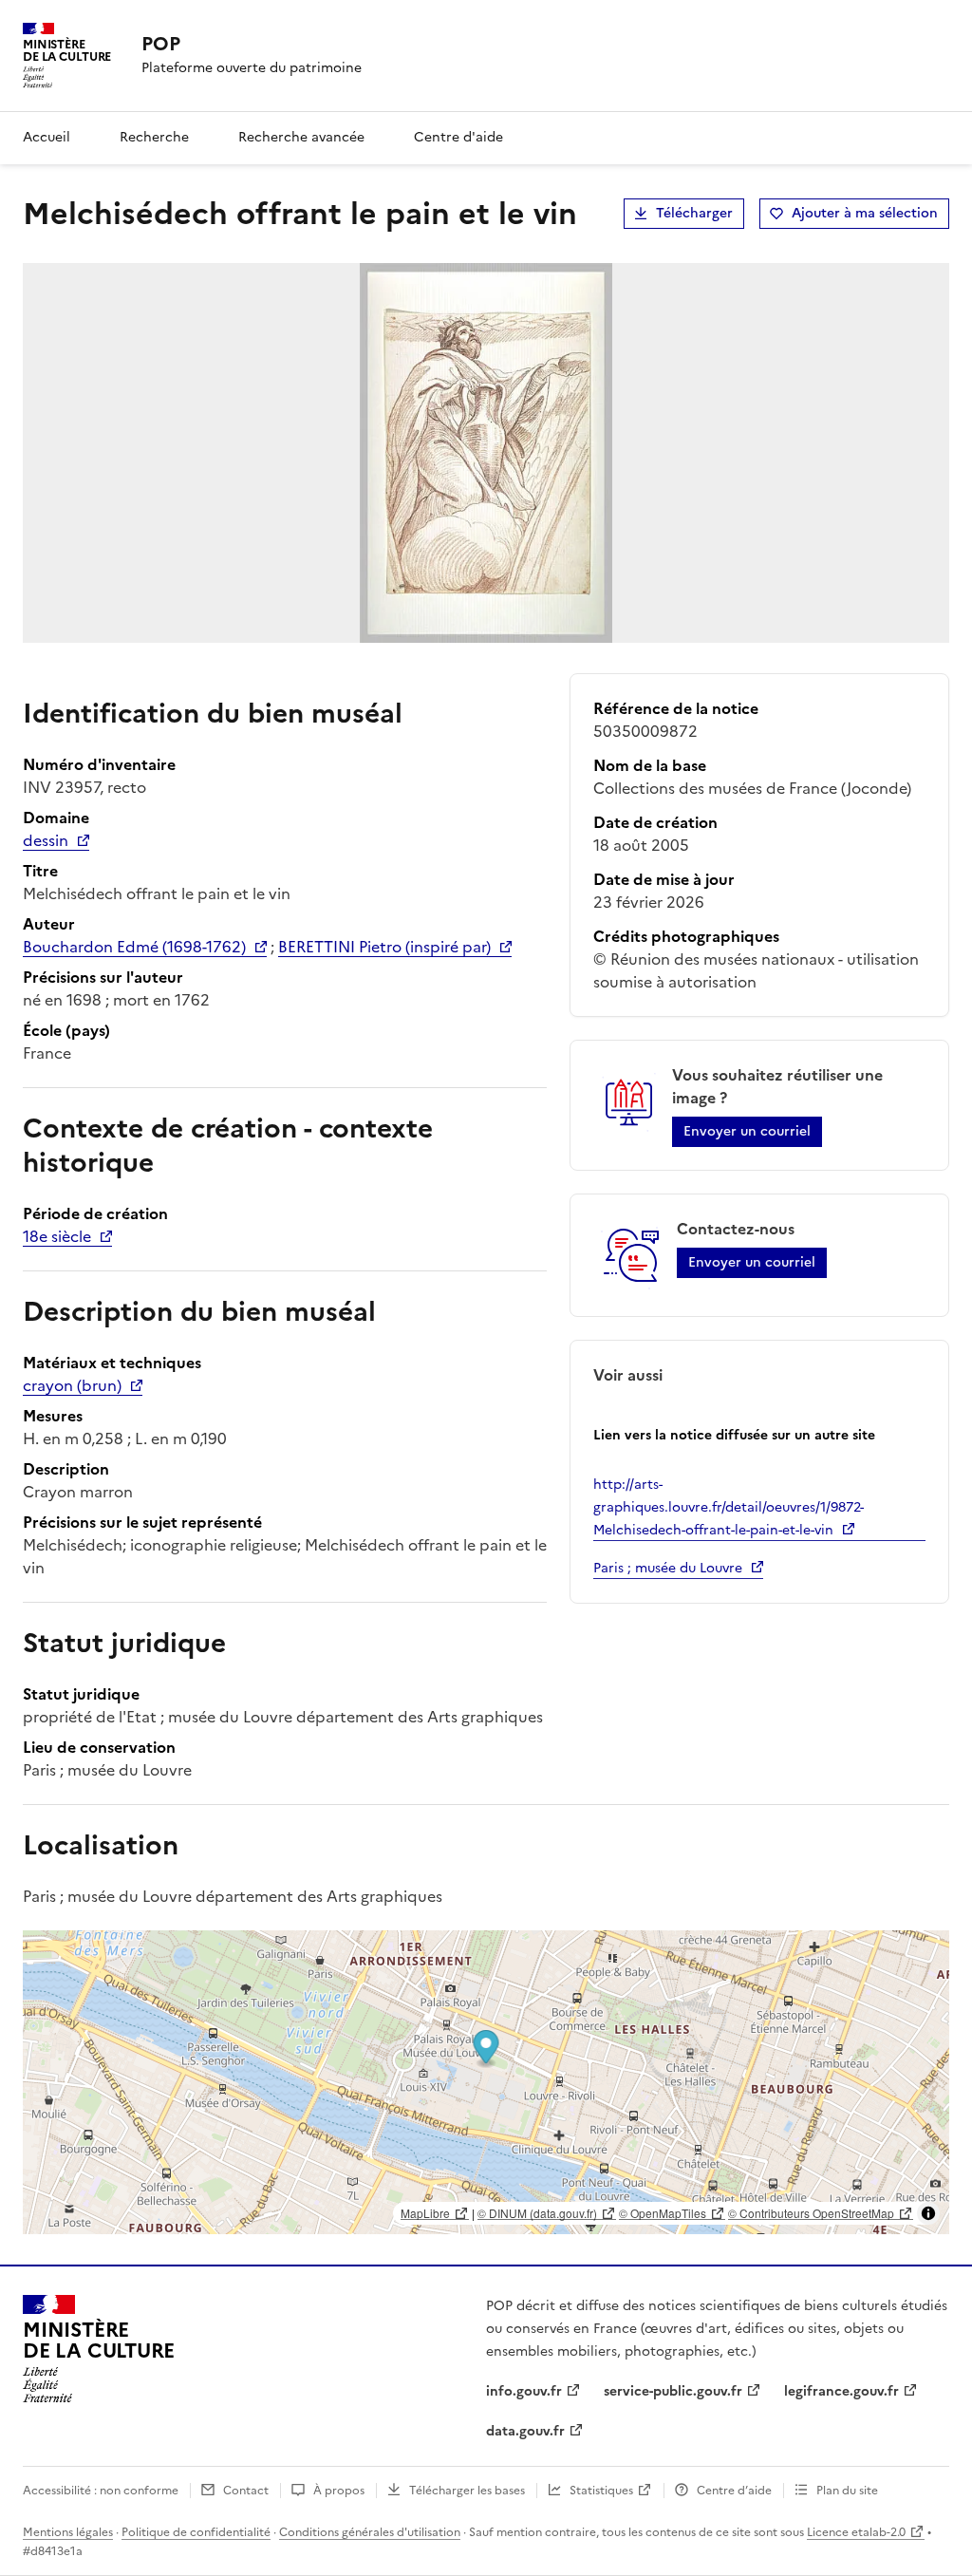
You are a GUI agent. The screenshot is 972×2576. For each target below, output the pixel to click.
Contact (246, 2491)
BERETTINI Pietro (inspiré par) (384, 947)
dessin (46, 840)
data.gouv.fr (525, 2431)
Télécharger (694, 213)
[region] (486, 2082)
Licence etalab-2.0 (856, 2532)
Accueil (47, 137)
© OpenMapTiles (663, 2213)
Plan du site (847, 2491)
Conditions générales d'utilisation (370, 2532)
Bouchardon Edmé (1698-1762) (134, 947)
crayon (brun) (72, 1385)
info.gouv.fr (524, 2391)
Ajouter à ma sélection (865, 213)
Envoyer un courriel (747, 1131)
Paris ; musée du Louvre (668, 1568)
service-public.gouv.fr (673, 2391)
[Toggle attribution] (928, 2213)
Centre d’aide (734, 2491)
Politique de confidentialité (196, 2532)
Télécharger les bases (467, 2491)
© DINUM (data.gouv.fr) (537, 2213)
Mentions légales (68, 2532)
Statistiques (601, 2491)
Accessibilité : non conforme (101, 2491)
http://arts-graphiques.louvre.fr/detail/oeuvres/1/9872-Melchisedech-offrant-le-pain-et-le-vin (729, 1507)
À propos (339, 2491)
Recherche (154, 137)
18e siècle (57, 1236)
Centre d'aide (458, 137)
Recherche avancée (301, 137)
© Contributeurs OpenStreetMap (811, 2213)
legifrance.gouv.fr (841, 2391)
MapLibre (425, 2213)
